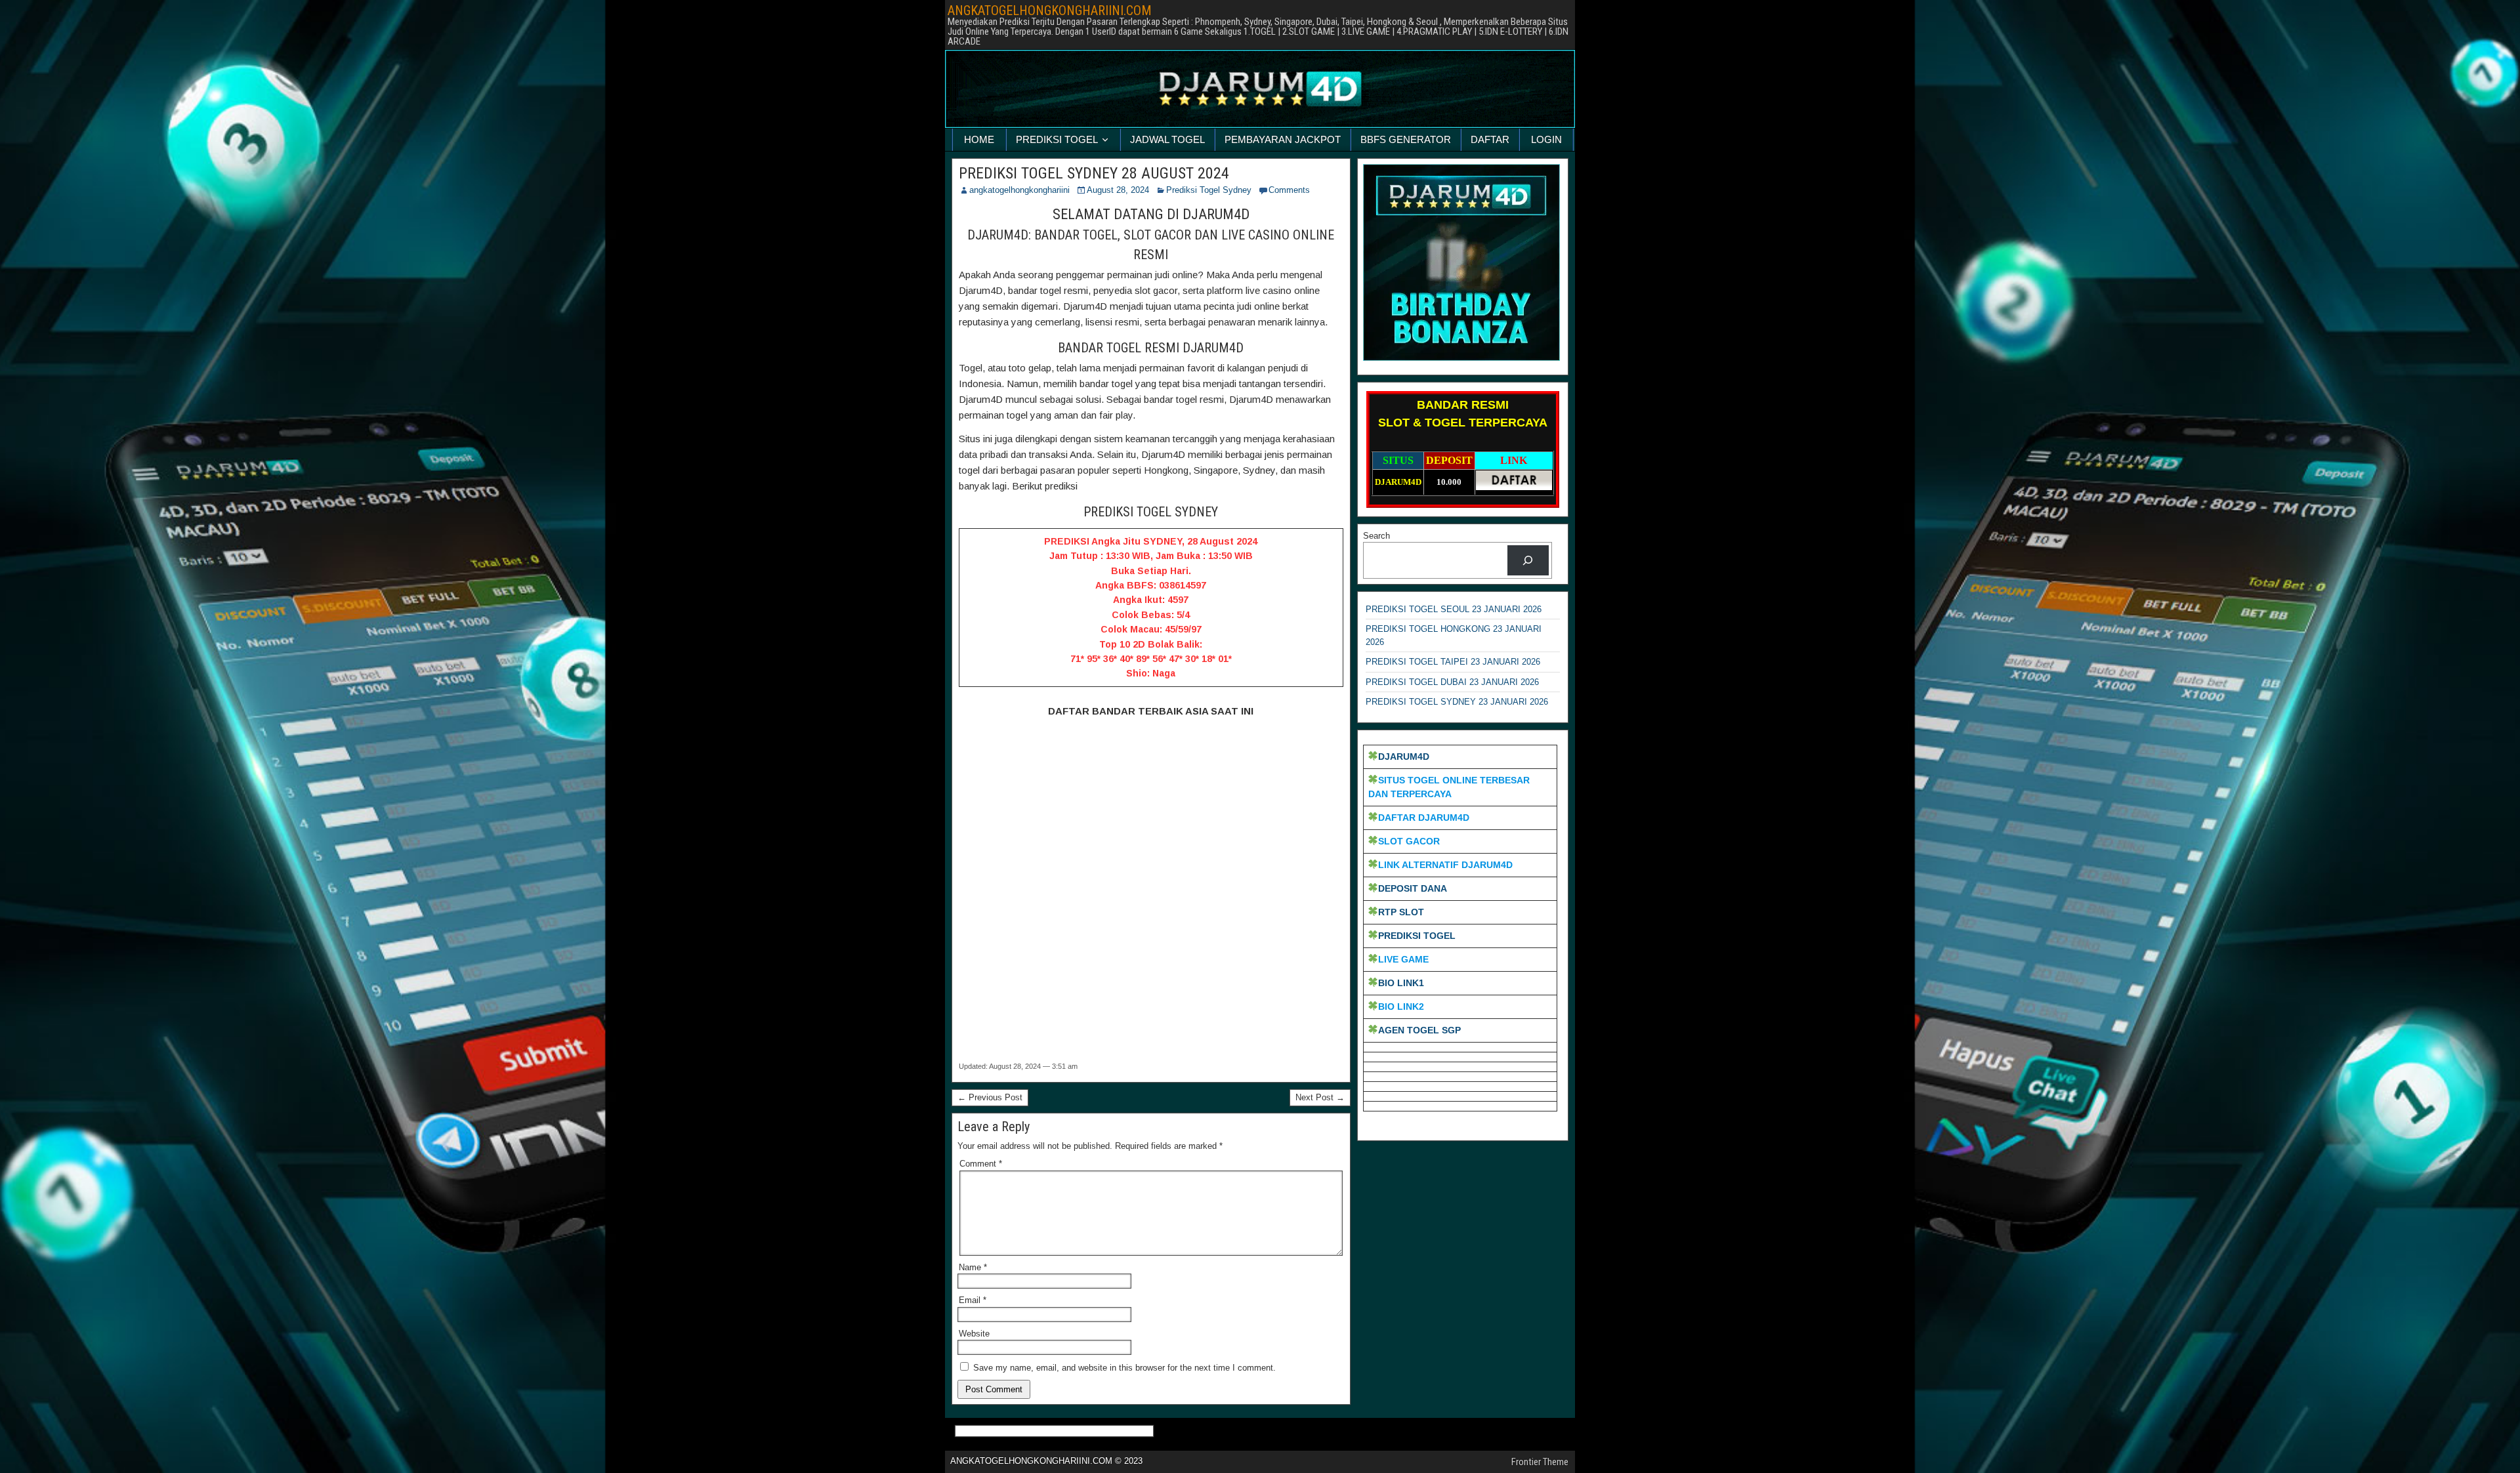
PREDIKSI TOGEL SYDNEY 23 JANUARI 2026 (1457, 702)
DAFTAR (1490, 139)
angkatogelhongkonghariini (1019, 190)
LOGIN (1546, 139)
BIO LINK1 (1401, 983)
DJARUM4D (1404, 757)
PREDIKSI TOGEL (1057, 139)
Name (973, 1267)
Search (1376, 536)
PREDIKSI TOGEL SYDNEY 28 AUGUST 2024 (1094, 173)
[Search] (1528, 560)
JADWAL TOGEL (1167, 139)
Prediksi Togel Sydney (1209, 190)
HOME (979, 139)
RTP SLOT (1401, 912)
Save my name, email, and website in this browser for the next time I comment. (1124, 1368)
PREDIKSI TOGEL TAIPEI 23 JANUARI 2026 (1453, 662)
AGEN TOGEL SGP (1419, 1030)
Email (973, 1300)
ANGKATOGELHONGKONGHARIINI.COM (1050, 10)
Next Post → (1320, 1097)
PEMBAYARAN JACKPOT (1283, 139)
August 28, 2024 (1118, 190)
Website (974, 1334)
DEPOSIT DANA (1413, 888)
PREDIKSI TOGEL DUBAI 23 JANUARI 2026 (1452, 682)
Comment (981, 1164)
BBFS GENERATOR (1406, 139)
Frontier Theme (1540, 1462)
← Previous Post (990, 1097)
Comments (1289, 190)
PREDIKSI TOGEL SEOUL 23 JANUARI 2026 (1454, 609)
